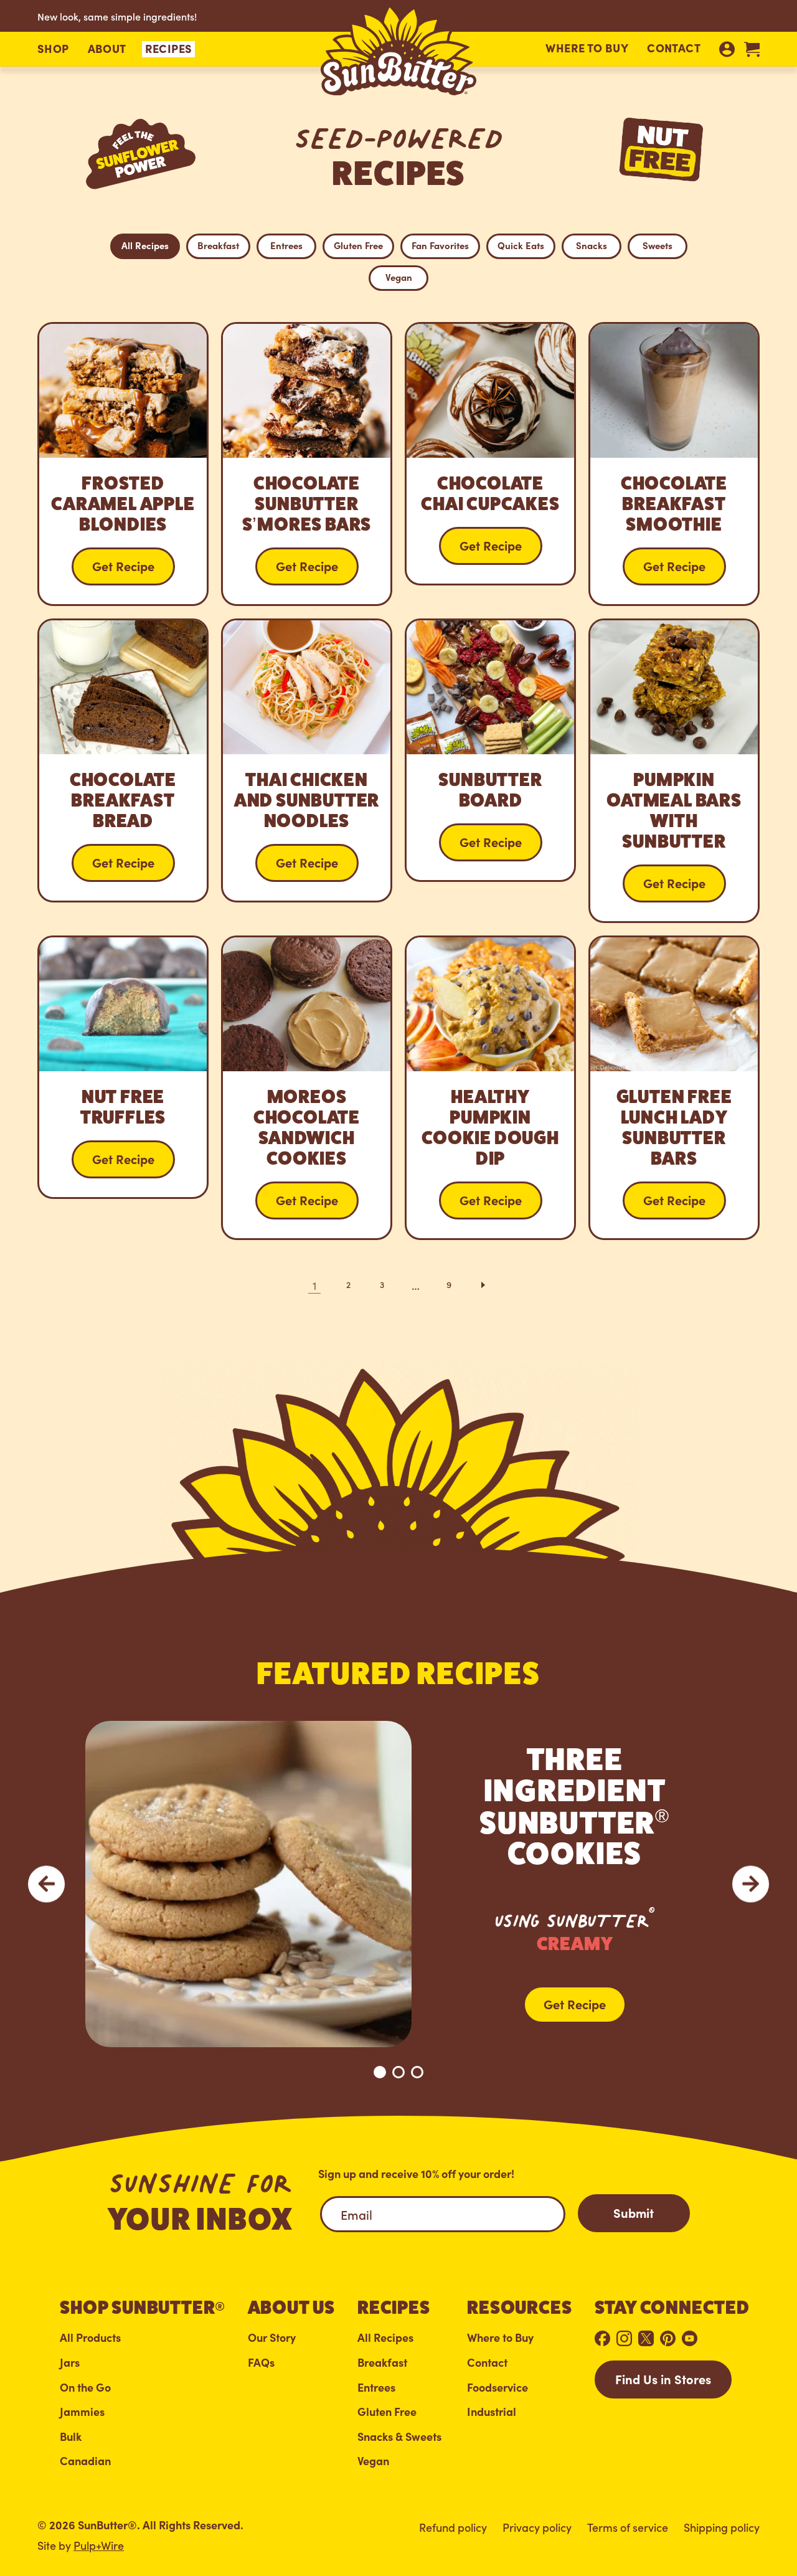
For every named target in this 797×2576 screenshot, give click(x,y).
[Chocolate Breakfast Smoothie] (674, 464)
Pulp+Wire (99, 2545)
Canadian (85, 2461)
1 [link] (314, 1285)
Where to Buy (587, 48)
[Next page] (483, 1285)
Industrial (492, 2412)
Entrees (286, 245)
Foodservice (498, 2388)
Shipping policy (722, 2527)
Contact (674, 48)
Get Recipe (575, 2004)
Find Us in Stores (663, 2379)
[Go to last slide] (46, 1884)
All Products (90, 2338)
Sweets (658, 245)
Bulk (71, 2437)
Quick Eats (521, 245)
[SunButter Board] (490, 750)
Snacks (592, 245)
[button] (53, 49)
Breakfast (218, 245)
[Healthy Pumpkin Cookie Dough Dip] (490, 1088)
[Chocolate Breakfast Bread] (123, 760)
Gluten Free (358, 245)
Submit (634, 2212)
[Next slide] (751, 1884)
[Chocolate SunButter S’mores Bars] (307, 464)
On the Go (85, 2388)
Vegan (399, 277)
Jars (70, 2363)
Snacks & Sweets (399, 2437)
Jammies (82, 2412)
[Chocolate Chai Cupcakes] (490, 454)
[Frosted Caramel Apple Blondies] (123, 464)
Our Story (272, 2338)
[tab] (380, 2072)
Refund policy (453, 2527)
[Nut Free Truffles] (123, 1067)
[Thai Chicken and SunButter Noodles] (307, 760)
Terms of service (628, 2527)
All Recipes (145, 245)
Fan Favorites (440, 245)
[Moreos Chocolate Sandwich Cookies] (307, 1088)
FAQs (261, 2363)
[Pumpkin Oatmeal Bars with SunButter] (674, 771)
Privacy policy (537, 2527)
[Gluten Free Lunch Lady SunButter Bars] (674, 1088)
